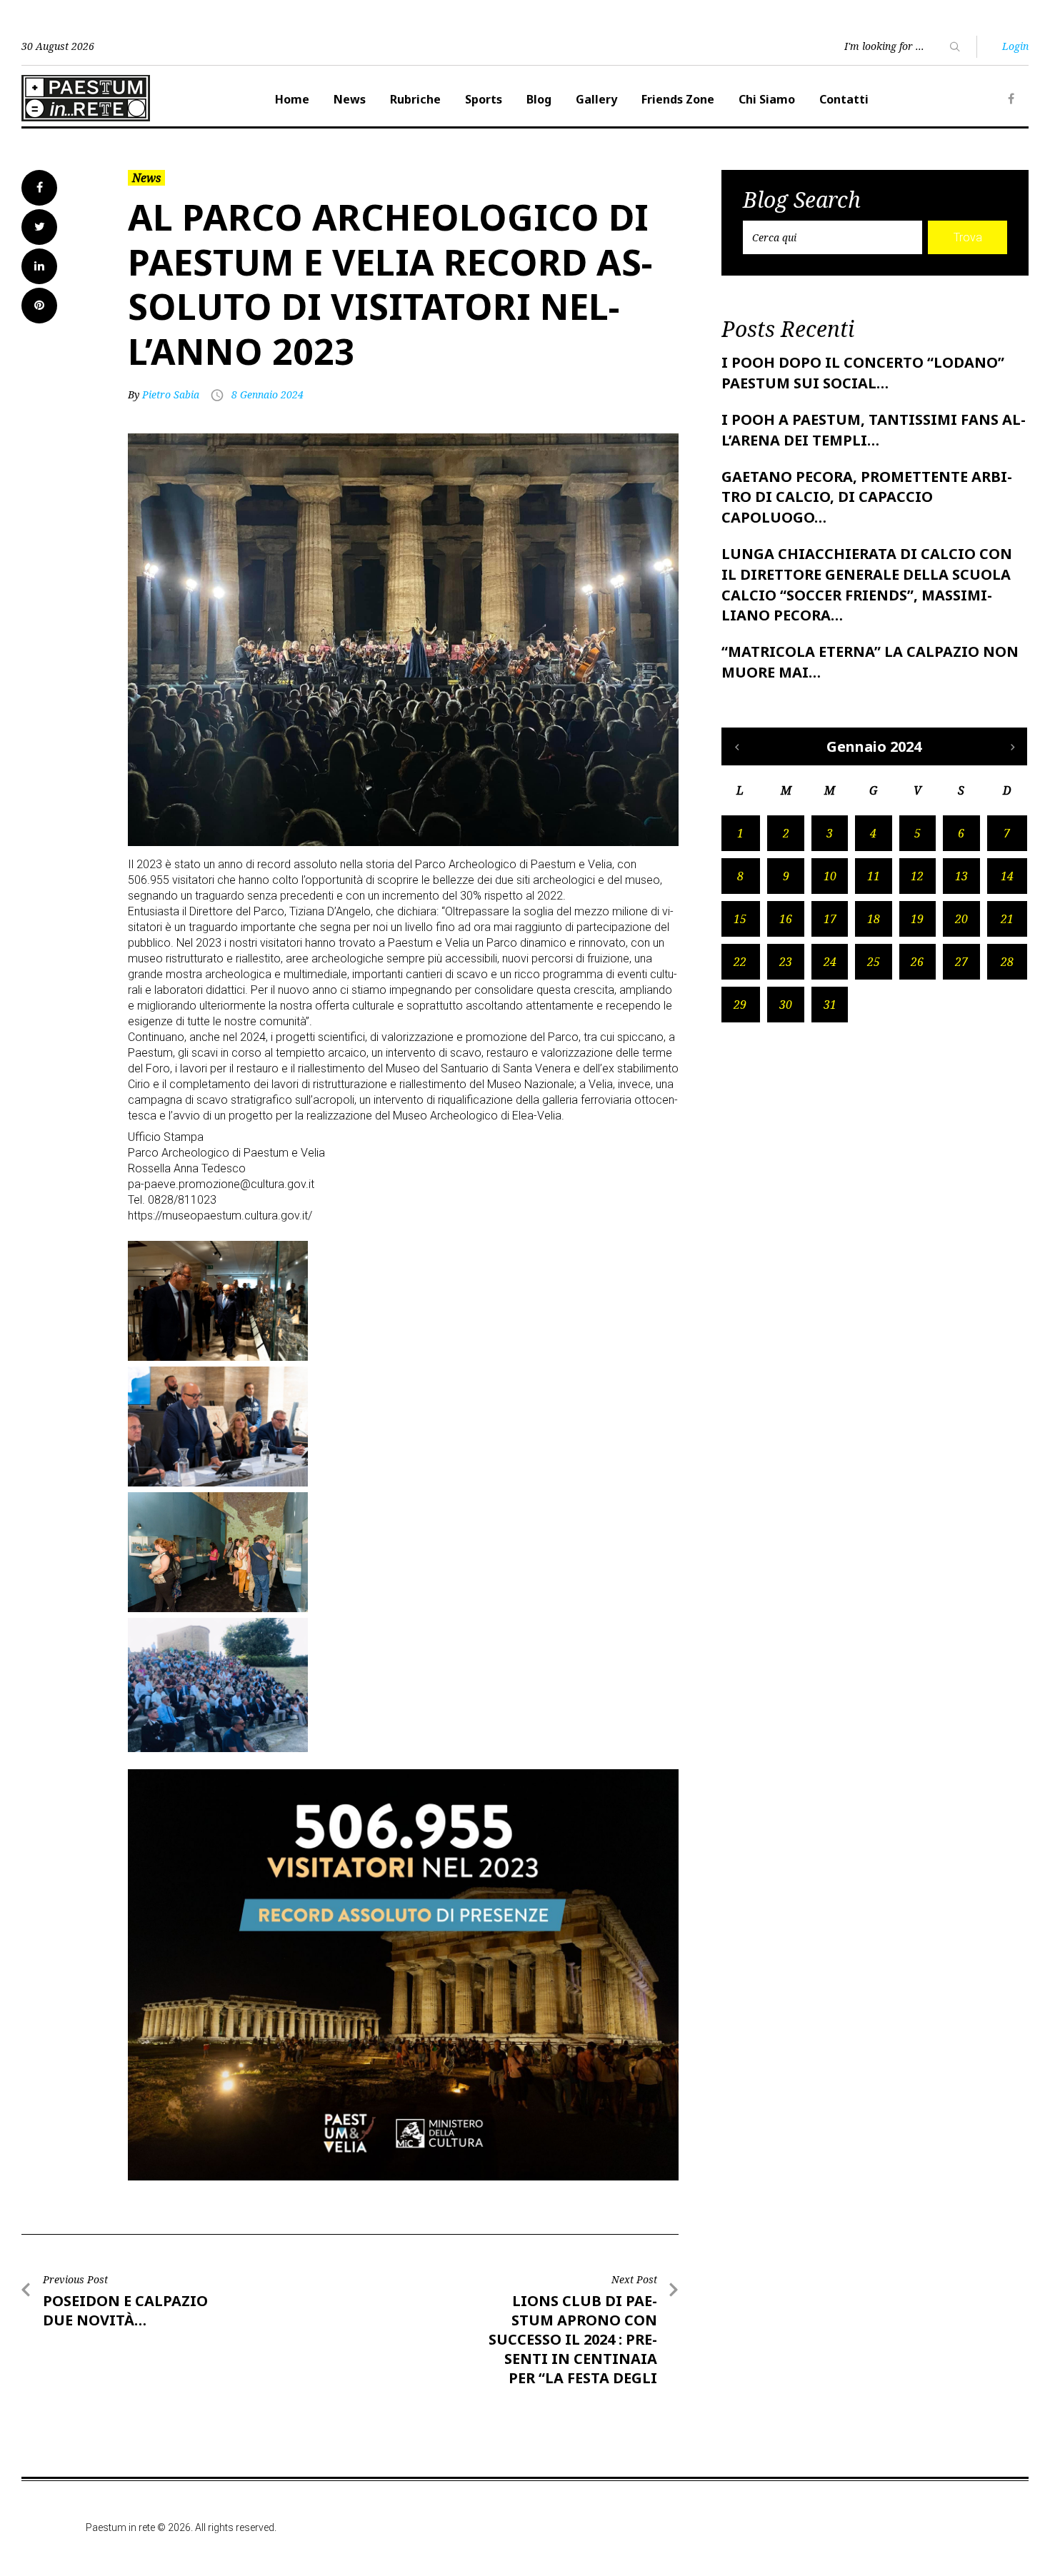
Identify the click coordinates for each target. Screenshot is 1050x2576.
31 (830, 1005)
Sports (484, 99)
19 (917, 919)
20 (961, 919)
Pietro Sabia (171, 394)
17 (830, 919)
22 (740, 962)
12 (917, 876)
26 (917, 962)
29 (740, 1005)
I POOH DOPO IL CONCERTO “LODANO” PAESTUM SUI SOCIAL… (863, 373)
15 (740, 919)
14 (1007, 876)
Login (1015, 46)
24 (830, 962)
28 (1007, 962)
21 (1007, 919)
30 (786, 1005)
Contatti (844, 99)
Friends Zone (678, 99)
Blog (539, 99)
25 (874, 962)
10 (830, 876)
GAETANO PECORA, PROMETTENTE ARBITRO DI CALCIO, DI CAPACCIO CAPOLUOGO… (867, 497)
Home (292, 99)
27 (961, 962)
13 (961, 876)
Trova (968, 237)
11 (874, 876)
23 (786, 962)
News (350, 99)
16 (786, 919)
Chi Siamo (767, 99)
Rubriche (415, 99)
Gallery (596, 99)
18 (874, 919)
